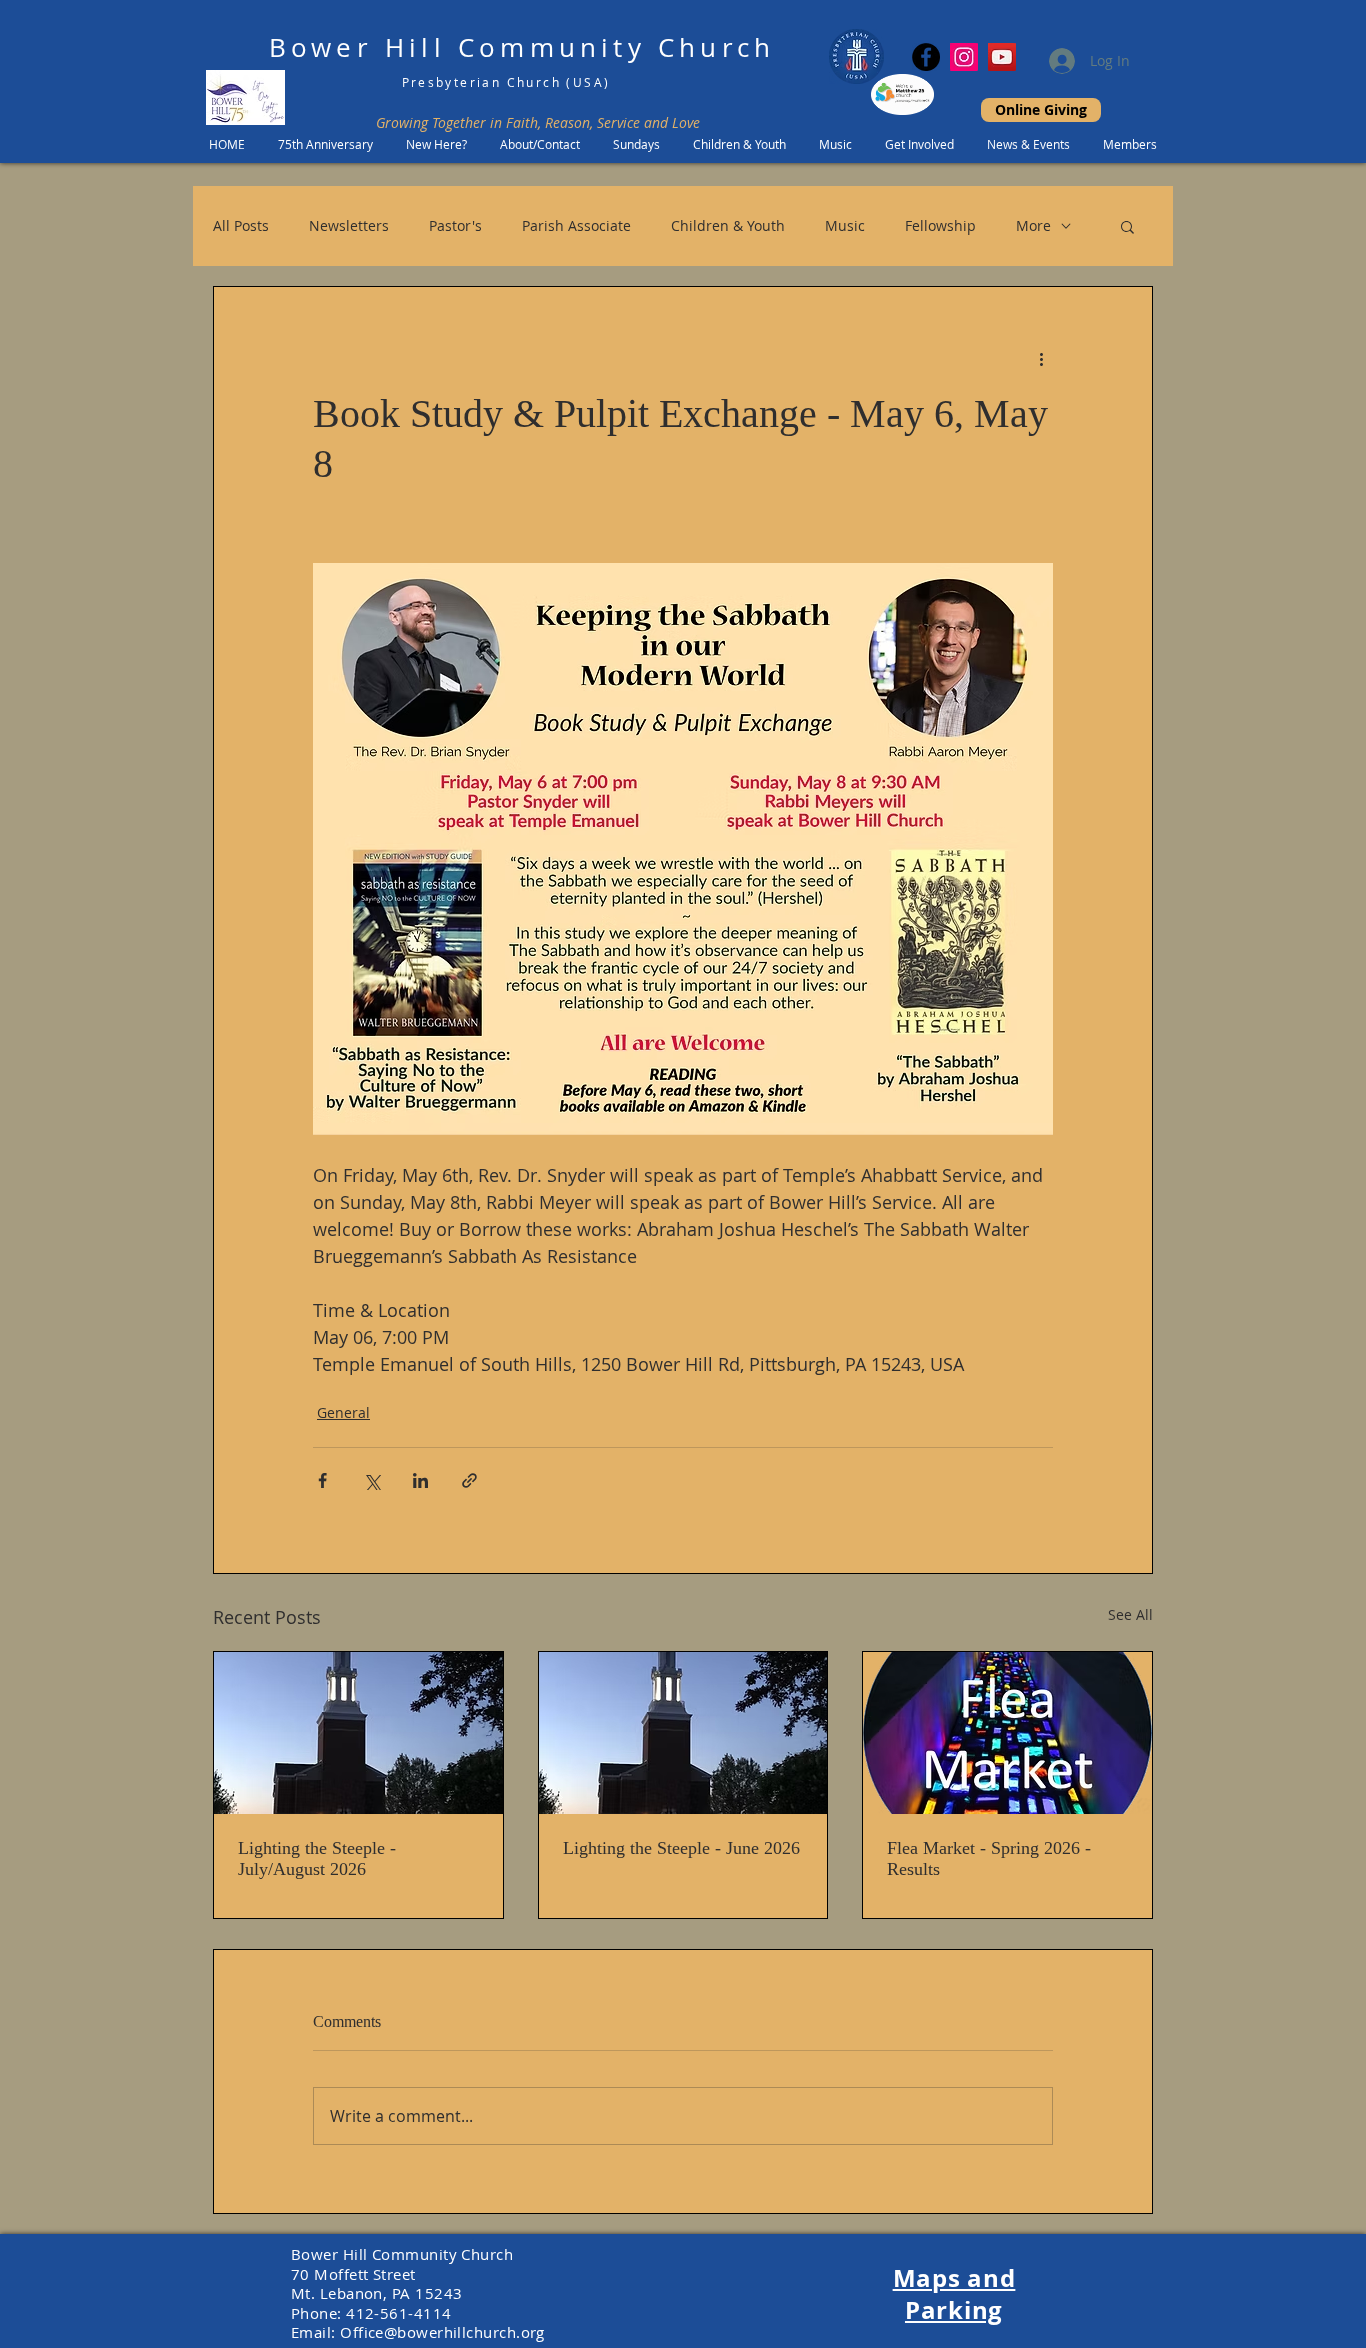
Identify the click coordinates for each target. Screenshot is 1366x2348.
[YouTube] (1002, 57)
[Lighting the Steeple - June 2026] (683, 1733)
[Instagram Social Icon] (964, 57)
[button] (1127, 226)
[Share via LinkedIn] (420, 1480)
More (1033, 225)
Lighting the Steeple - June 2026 (681, 1848)
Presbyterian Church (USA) (506, 82)
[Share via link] (469, 1480)
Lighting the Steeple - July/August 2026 (317, 1858)
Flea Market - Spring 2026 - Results (989, 1858)
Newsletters (349, 225)
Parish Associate (576, 225)
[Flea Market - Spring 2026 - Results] (1007, 1733)
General (343, 1412)
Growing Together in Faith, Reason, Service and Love (538, 122)
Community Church (616, 47)
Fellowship (940, 225)
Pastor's (455, 225)
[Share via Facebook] (322, 1480)
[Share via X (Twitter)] (371, 1480)
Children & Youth (728, 225)
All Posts (241, 225)
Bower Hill (357, 47)
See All (1130, 1614)
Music (845, 225)
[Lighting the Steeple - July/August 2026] (358, 1733)
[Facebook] (926, 57)
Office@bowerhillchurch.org (442, 2332)
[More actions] (1041, 359)
